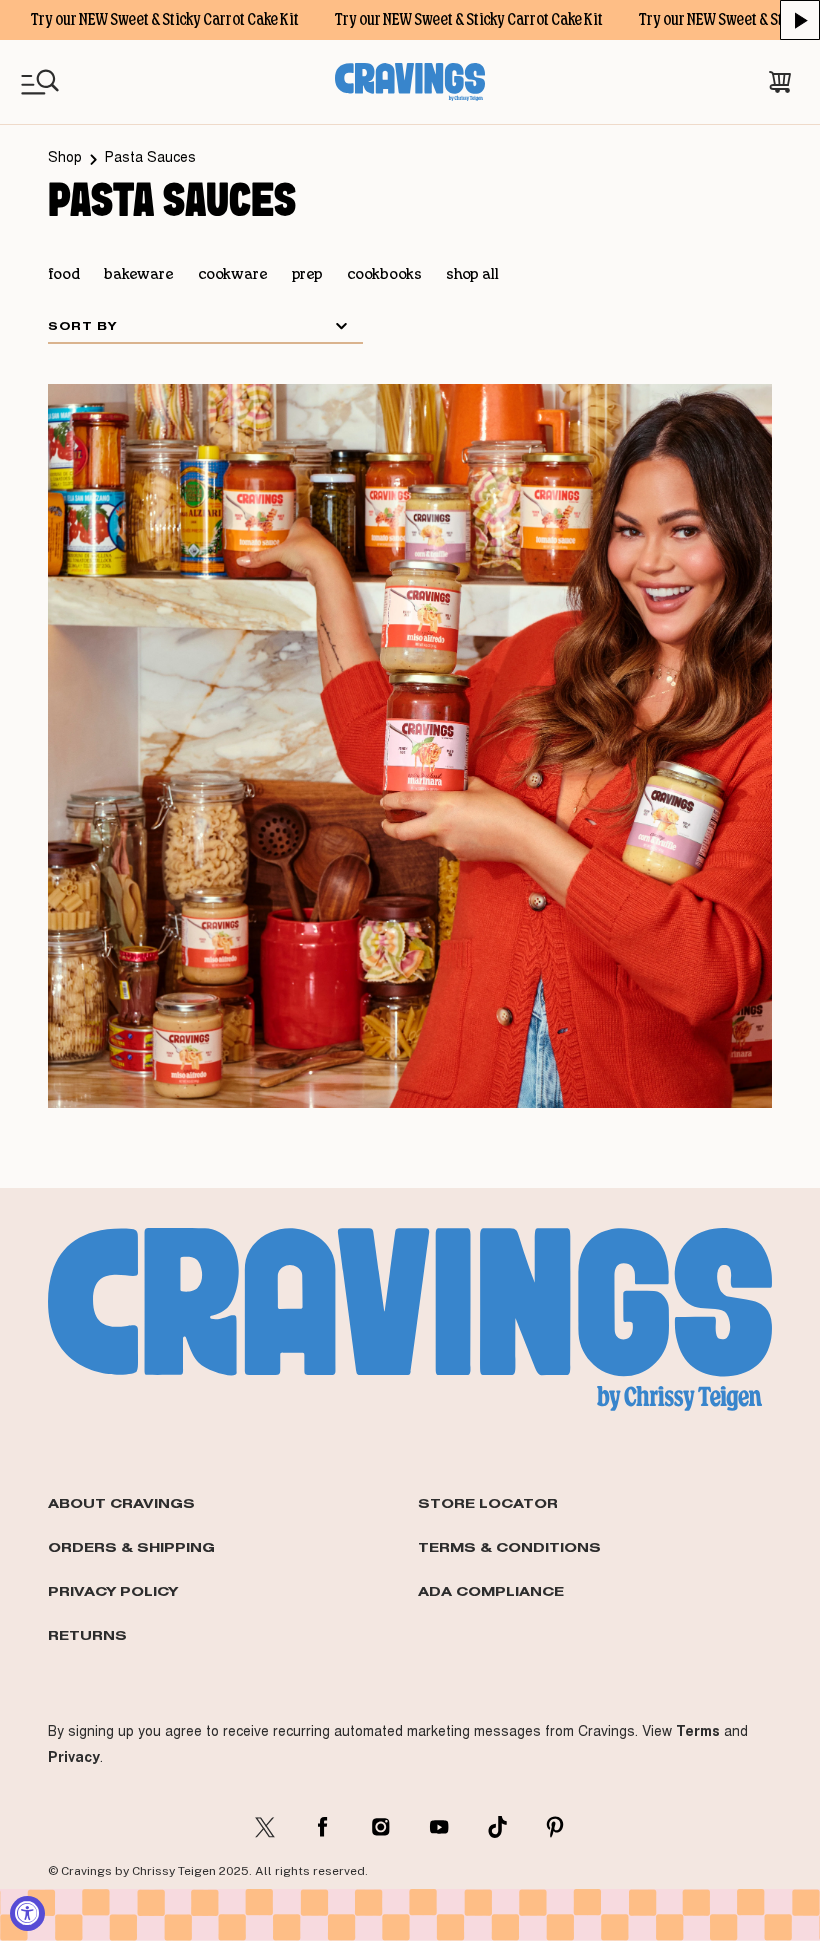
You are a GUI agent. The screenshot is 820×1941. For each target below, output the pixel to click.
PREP (307, 275)
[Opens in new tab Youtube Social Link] (439, 1827)
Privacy (74, 1757)
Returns (87, 1635)
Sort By (82, 325)
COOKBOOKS (384, 275)
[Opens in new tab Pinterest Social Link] (555, 1827)
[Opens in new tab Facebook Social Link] (323, 1827)
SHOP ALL (472, 275)
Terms (698, 1731)
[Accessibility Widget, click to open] (27, 1913)
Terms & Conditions (509, 1547)
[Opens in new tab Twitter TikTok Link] (497, 1827)
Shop (65, 159)
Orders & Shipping (131, 1547)
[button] (800, 20)
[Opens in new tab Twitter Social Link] (265, 1827)
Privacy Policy (113, 1591)
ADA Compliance (491, 1591)
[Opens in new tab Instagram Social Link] (381, 1827)
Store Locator (488, 1503)
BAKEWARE (139, 275)
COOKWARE (233, 275)
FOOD (64, 275)
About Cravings (121, 1503)
